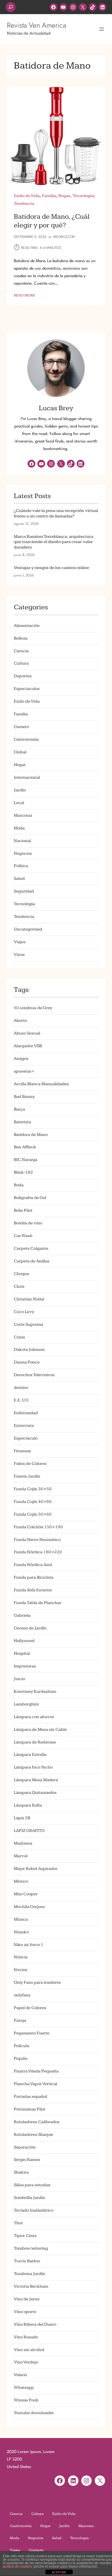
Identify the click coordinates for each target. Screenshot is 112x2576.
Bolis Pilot (23, 1210)
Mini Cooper (26, 1894)
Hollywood (24, 1641)
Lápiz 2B (22, 1818)
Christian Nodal (29, 1299)
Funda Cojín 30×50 (33, 1489)
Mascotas (23, 815)
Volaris (20, 2375)
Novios (21, 1970)
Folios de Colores (30, 1464)
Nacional (22, 841)
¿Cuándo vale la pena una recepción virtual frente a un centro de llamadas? (56, 513)
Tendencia (24, 204)
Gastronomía (26, 739)
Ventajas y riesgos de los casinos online (51, 568)
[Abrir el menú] (102, 29)
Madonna (23, 1843)
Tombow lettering (31, 2248)
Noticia (21, 1957)
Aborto (20, 1021)
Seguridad (24, 891)
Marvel (21, 1856)
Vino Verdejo (26, 2362)
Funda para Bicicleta (34, 1577)
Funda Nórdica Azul (33, 1565)
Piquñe (21, 2058)
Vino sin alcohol (29, 2350)
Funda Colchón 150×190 (38, 1527)
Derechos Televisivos (34, 1375)
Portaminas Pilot (30, 2109)
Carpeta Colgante (31, 1248)
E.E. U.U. (22, 1400)
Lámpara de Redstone (35, 1742)
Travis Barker (27, 2261)
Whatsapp (24, 2387)
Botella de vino (28, 1223)
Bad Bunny (24, 1097)
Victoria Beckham (31, 2286)
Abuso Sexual (27, 1033)
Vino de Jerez (27, 2299)
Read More (24, 296)
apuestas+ (24, 1071)
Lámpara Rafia (28, 1805)
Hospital (22, 1653)
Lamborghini (26, 1704)
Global (20, 752)
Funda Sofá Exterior (33, 1590)
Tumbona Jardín (29, 2274)
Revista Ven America (36, 25)
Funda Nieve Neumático (37, 1540)
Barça (19, 1109)
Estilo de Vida (27, 196)
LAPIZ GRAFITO (29, 1831)
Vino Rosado (26, 2337)
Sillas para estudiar (32, 2185)
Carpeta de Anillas (32, 1261)
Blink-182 (23, 1172)
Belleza (21, 638)
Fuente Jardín (27, 1476)
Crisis (19, 1337)
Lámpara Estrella (30, 1755)
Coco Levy (24, 1312)
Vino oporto (25, 2312)
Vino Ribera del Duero (35, 2324)
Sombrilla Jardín (29, 2198)
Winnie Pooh (26, 2400)
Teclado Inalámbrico (34, 2210)
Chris (19, 1286)
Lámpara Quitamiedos (35, 1793)
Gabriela (22, 1615)
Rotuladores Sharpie (33, 2135)
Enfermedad (26, 1413)
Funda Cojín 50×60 (33, 1514)
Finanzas (22, 1451)
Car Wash (23, 1236)
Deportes (23, 676)
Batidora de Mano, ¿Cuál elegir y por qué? (52, 221)
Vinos (19, 955)
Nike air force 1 (29, 1945)
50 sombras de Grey (33, 1008)
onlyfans (22, 1995)
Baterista (22, 1122)
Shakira (21, 2172)
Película (22, 2046)
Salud (19, 878)
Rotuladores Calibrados (37, 2122)
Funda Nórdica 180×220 (38, 1552)
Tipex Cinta (25, 2236)
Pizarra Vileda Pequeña (36, 2071)
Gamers (21, 727)
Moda (19, 828)
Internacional (27, 777)
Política (21, 866)
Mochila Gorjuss (29, 1907)
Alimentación (27, 626)
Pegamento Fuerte (32, 2033)
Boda (19, 1185)
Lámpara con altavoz (34, 1717)
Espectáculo (26, 1438)
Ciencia (21, 651)
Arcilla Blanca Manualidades (41, 1084)
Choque (22, 1274)
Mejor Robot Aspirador (36, 1869)
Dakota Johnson (29, 1350)
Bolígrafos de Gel (30, 1198)
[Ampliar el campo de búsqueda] (11, 7)
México (21, 1881)
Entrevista (24, 1426)
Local (19, 803)
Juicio (19, 1679)
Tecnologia (83, 196)
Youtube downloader (34, 2413)
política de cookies (17, 2566)
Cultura (21, 663)
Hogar (64, 196)
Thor (18, 2223)
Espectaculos (27, 689)
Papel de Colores (30, 2008)
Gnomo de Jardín (30, 1628)
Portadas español (30, 2096)
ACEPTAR (59, 2572)
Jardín (20, 790)
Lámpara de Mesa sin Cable (40, 1729)
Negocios (23, 853)
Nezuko (21, 1932)
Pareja (20, 2020)
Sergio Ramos (27, 2160)
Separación (25, 2147)
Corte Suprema (28, 1324)
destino (21, 1388)
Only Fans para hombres (37, 1982)
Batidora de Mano (31, 1135)
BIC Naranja (26, 1160)
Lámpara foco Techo (33, 1767)
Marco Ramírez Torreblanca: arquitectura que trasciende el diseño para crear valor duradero (54, 542)
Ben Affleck (25, 1147)
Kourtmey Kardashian (35, 1691)
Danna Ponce (27, 1362)
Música (21, 1919)
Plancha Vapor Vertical (35, 2084)
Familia (49, 196)
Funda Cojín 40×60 (33, 1502)
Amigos (21, 1059)
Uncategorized (28, 929)
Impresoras (25, 1666)
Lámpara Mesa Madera (36, 1780)
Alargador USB (28, 1046)
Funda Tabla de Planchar (38, 1603)
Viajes (20, 942)
